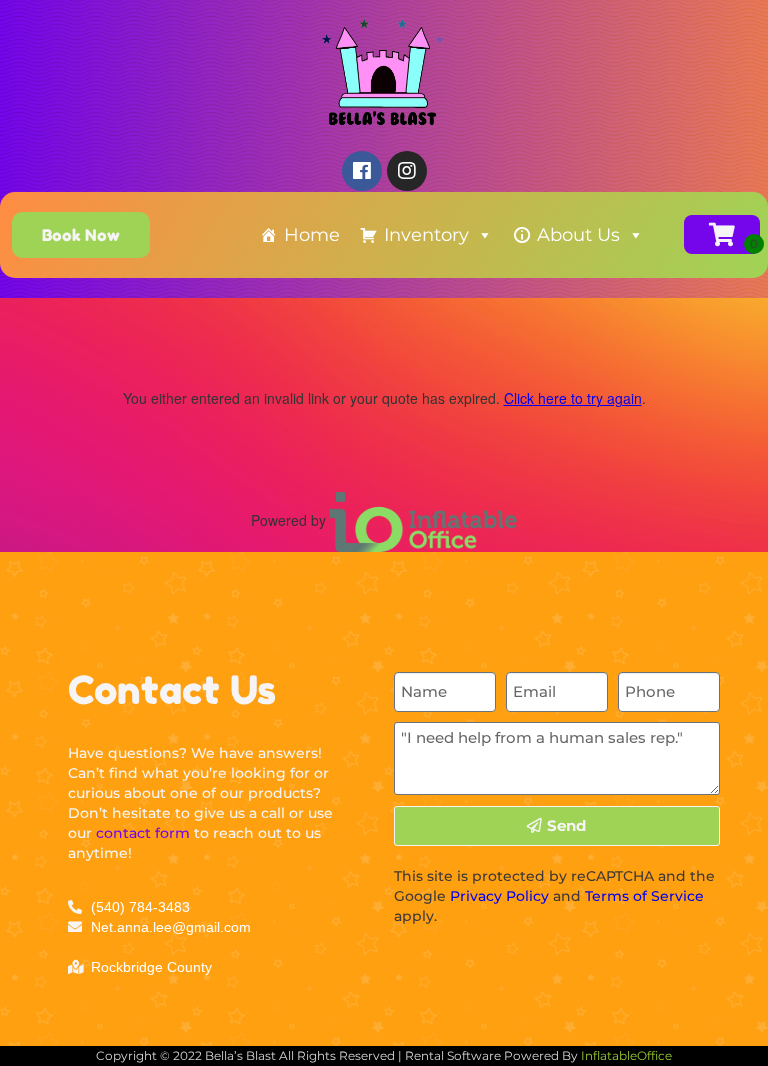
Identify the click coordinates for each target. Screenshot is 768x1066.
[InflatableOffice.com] (424, 519)
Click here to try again (573, 398)
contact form (143, 833)
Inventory (426, 235)
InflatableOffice (626, 1055)
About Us (578, 235)
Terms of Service (644, 896)
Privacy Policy (499, 896)
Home (312, 235)
